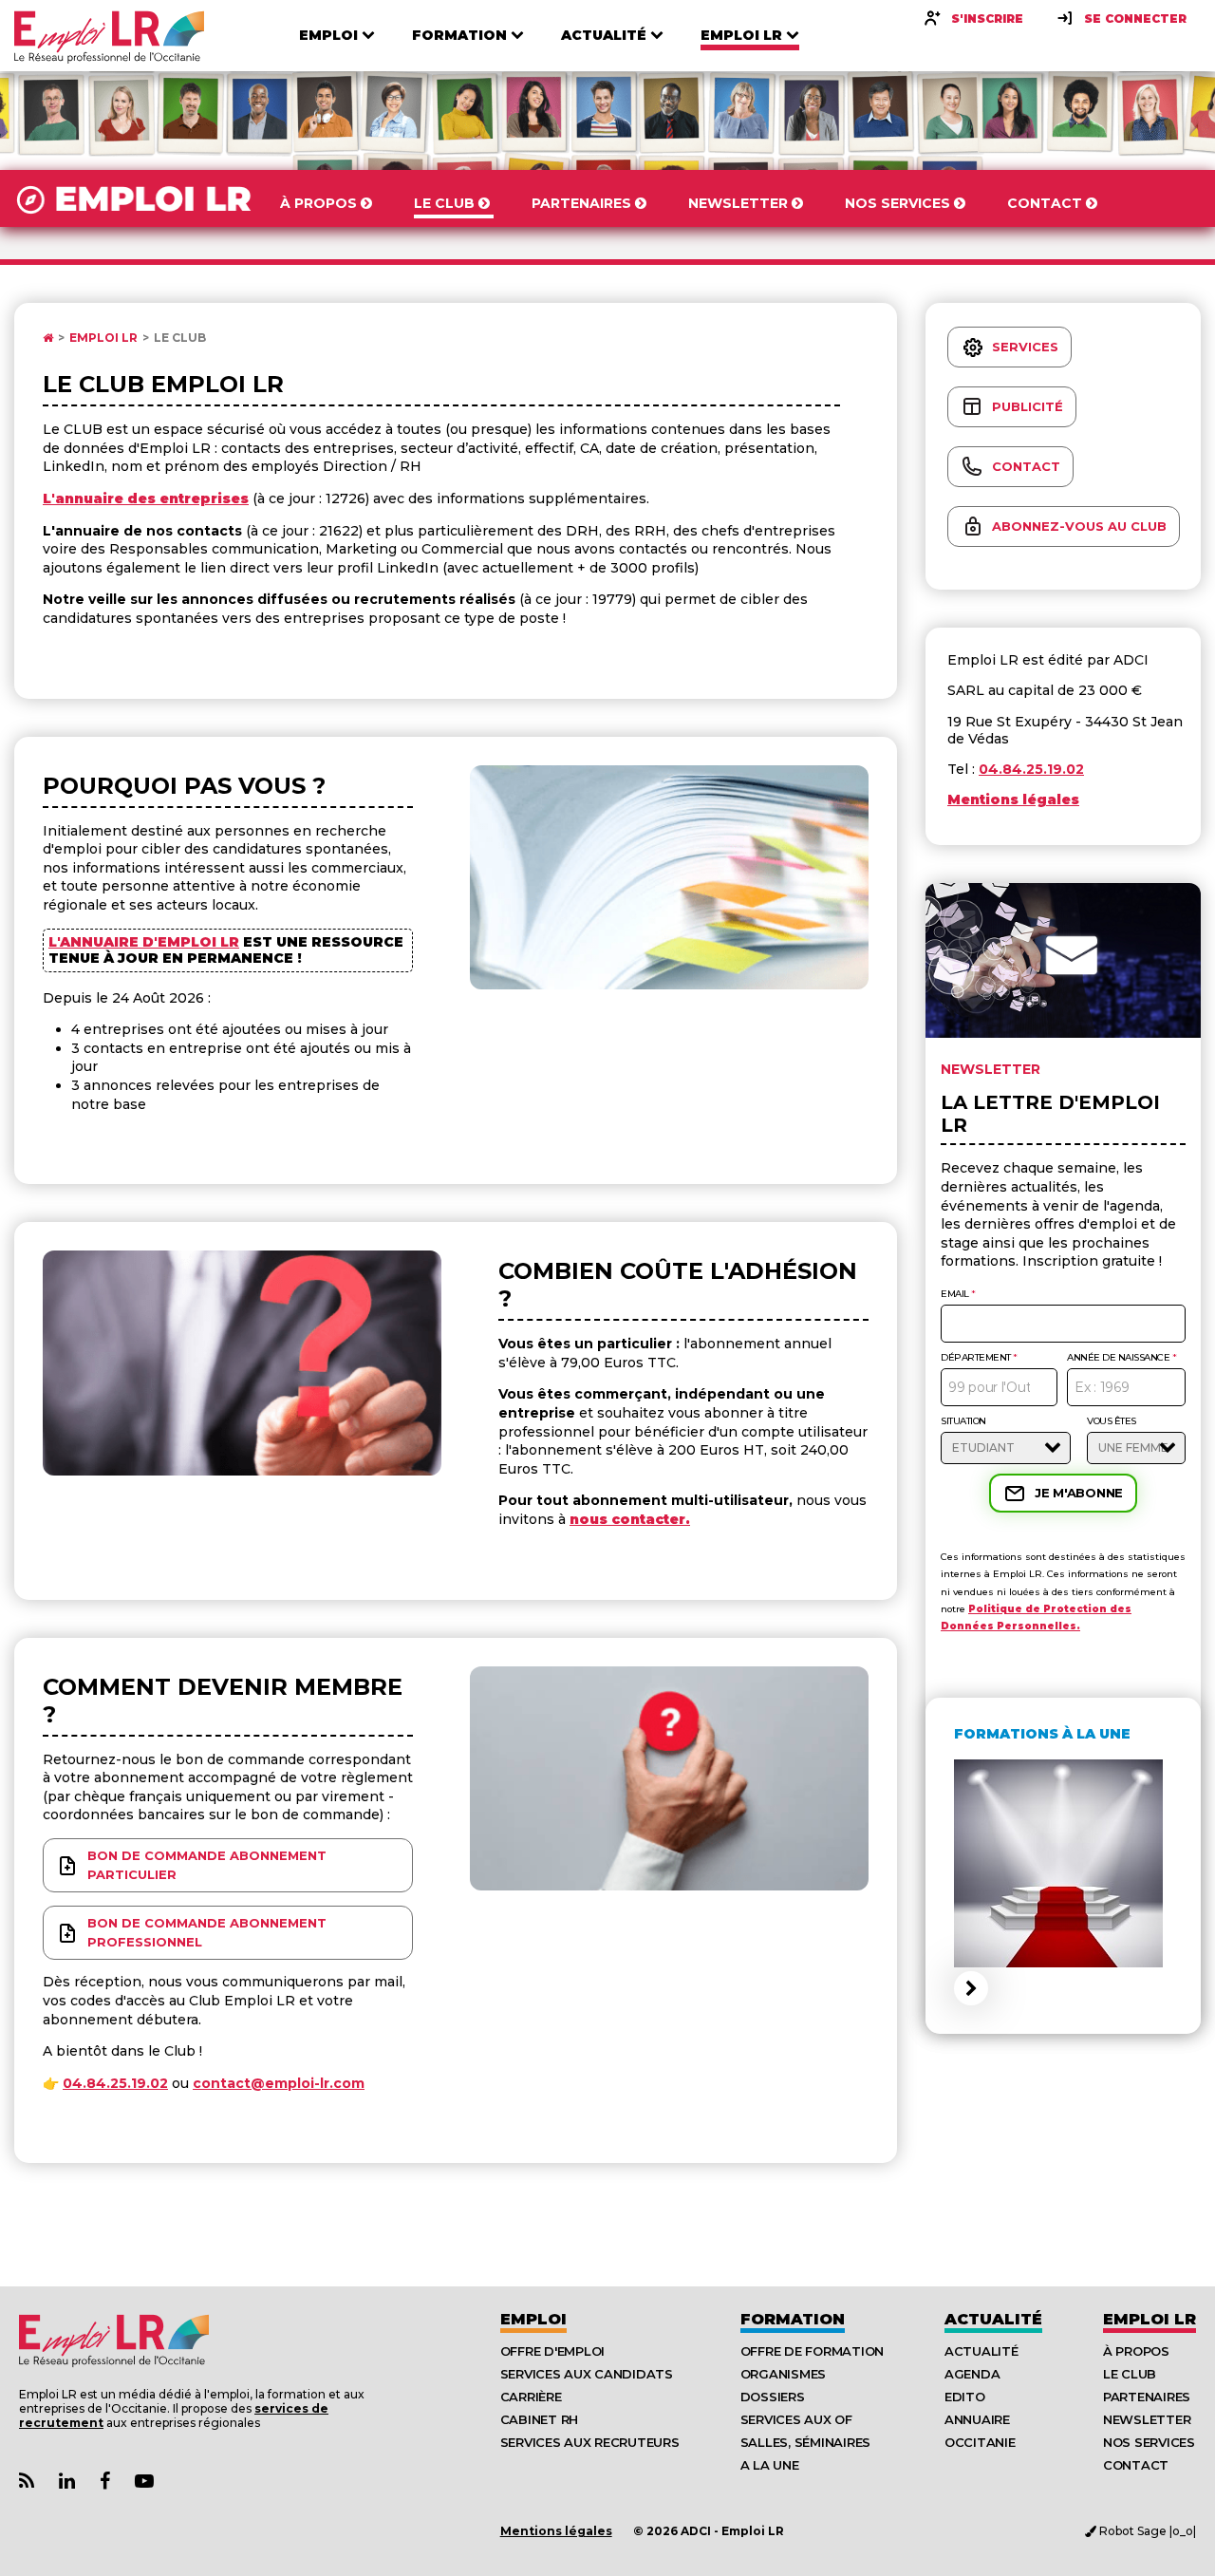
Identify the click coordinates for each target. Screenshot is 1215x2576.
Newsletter (1147, 2419)
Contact (1136, 2465)
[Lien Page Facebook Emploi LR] (105, 2482)
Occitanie (980, 2442)
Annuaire (977, 2419)
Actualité (993, 2319)
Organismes (783, 2374)
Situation (963, 1421)
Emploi (533, 2319)
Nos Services (1149, 2442)
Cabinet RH (539, 2419)
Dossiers (773, 2397)
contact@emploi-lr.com (279, 2083)
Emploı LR (1150, 2319)
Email (958, 1294)
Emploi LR (103, 338)
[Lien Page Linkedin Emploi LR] (67, 2482)
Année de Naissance (1122, 1358)
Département (979, 1358)
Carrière (531, 2397)
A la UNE (770, 2465)
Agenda (972, 2374)
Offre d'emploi (552, 2351)
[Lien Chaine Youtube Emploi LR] (144, 2482)
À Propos (1136, 2351)
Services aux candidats (587, 2374)
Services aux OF (796, 2419)
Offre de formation (812, 2351)
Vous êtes (1112, 1421)
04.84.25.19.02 (115, 2083)
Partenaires (1147, 2397)
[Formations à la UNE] (1063, 1980)
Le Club (180, 338)
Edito (965, 2397)
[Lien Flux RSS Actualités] (27, 2482)
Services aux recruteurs (590, 2442)
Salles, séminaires (805, 2442)
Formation (793, 2319)
